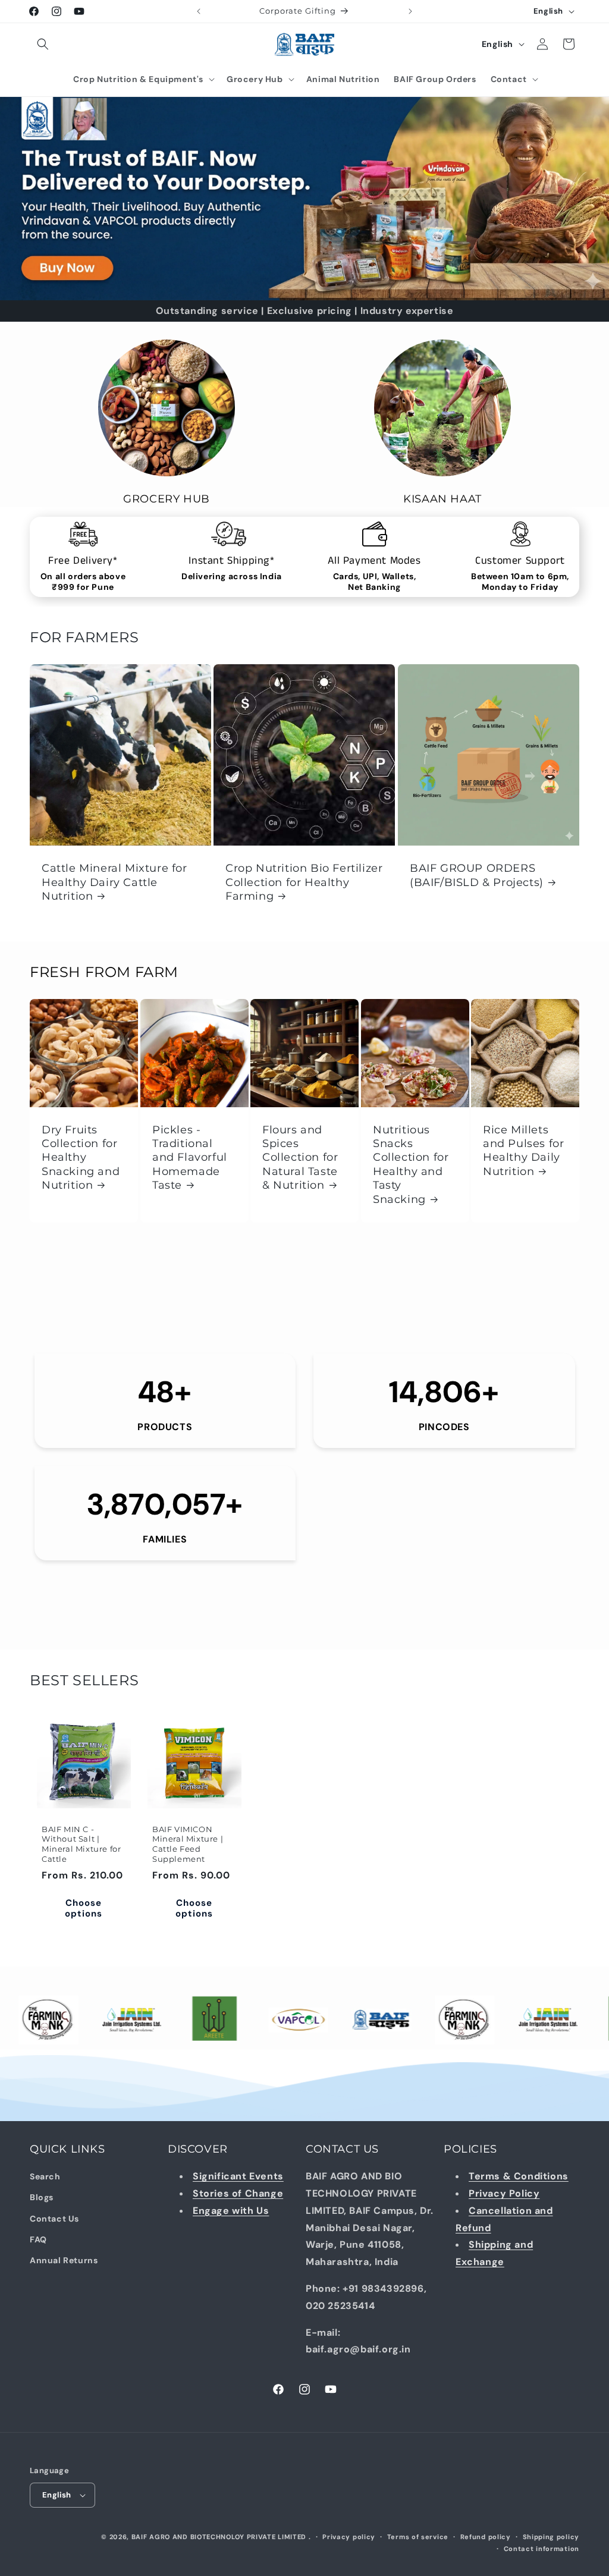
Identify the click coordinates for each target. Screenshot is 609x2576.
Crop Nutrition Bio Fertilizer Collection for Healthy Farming (304, 883)
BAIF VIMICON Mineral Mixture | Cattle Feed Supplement (188, 1844)
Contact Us (54, 2219)
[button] (43, 44)
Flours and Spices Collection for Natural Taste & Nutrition (300, 1158)
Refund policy (486, 2537)
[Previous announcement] (199, 11)
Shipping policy (551, 2537)
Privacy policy (349, 2537)
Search (45, 2176)
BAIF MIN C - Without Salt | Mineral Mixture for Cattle (81, 1844)
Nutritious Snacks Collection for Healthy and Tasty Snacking (411, 1165)
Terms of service (418, 2537)
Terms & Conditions (519, 2176)
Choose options (84, 1908)
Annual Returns (64, 2260)
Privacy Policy (504, 2193)
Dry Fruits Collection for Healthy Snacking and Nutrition (81, 1158)
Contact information (541, 2549)
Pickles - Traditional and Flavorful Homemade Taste (190, 1158)
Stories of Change (238, 2193)
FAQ (38, 2239)
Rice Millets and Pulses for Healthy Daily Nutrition (523, 1151)
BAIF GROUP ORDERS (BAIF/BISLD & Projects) (477, 876)
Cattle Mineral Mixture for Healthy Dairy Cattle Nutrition (114, 883)
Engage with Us (231, 2211)
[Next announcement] (410, 11)
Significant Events (238, 2176)
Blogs (42, 2197)
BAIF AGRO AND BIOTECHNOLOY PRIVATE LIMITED (220, 2537)
